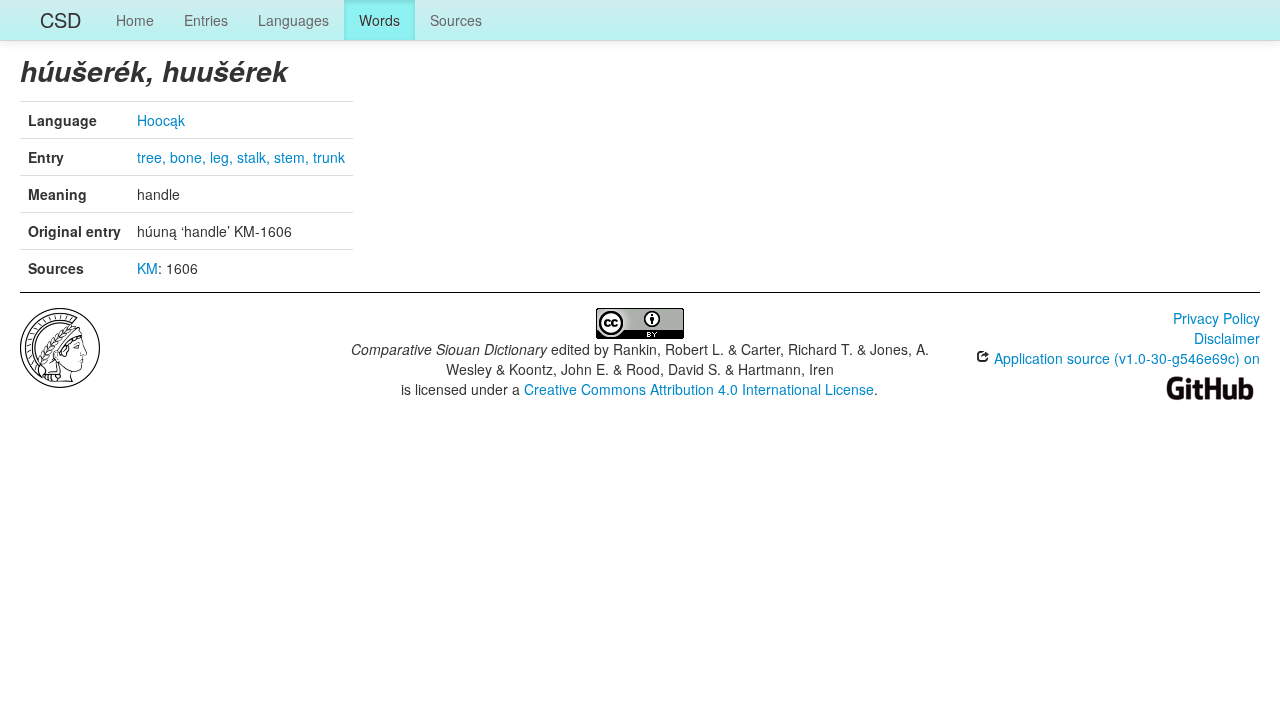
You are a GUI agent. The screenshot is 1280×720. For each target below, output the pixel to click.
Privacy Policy (1216, 318)
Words (379, 20)
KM (147, 268)
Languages (293, 20)
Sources (456, 20)
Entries (206, 20)
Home (135, 20)
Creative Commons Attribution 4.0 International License (699, 389)
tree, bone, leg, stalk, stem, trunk (241, 157)
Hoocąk (161, 120)
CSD (60, 19)
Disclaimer (1227, 338)
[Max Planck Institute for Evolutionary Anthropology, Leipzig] (60, 346)
